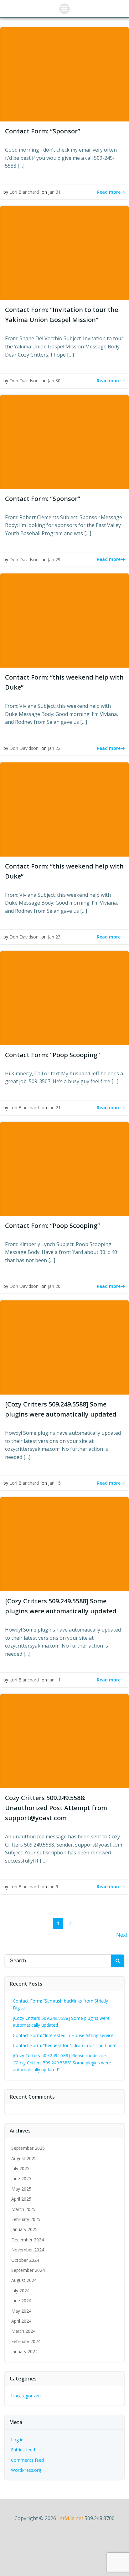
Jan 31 (54, 192)
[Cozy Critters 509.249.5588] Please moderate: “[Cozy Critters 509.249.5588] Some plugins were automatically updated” (62, 2062)
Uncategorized (26, 2396)
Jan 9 (53, 1887)
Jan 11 (54, 1680)
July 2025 (20, 2168)
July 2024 (20, 2291)
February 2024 (26, 2341)
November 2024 (28, 2250)
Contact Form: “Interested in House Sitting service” (64, 2035)
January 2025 (24, 2229)
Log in (17, 2440)
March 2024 (23, 2331)
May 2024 (21, 2311)
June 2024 (21, 2301)
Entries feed (23, 2450)
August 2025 (24, 2158)
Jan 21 (54, 1108)
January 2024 (24, 2351)
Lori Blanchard (24, 192)
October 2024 (25, 2260)
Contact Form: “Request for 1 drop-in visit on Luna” (65, 2045)
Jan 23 (54, 748)
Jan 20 (54, 1286)
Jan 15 (54, 1483)
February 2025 (26, 2219)
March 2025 (23, 2209)
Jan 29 (54, 559)
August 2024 (24, 2280)
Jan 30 (54, 381)
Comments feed (27, 2460)
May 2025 (21, 2189)
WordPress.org (26, 2470)
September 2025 (28, 2148)
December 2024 (28, 2240)
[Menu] (64, 9)
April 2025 (21, 2199)
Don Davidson (24, 381)
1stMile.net (70, 2518)
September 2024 (28, 2270)
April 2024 (21, 2321)
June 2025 (21, 2178)
